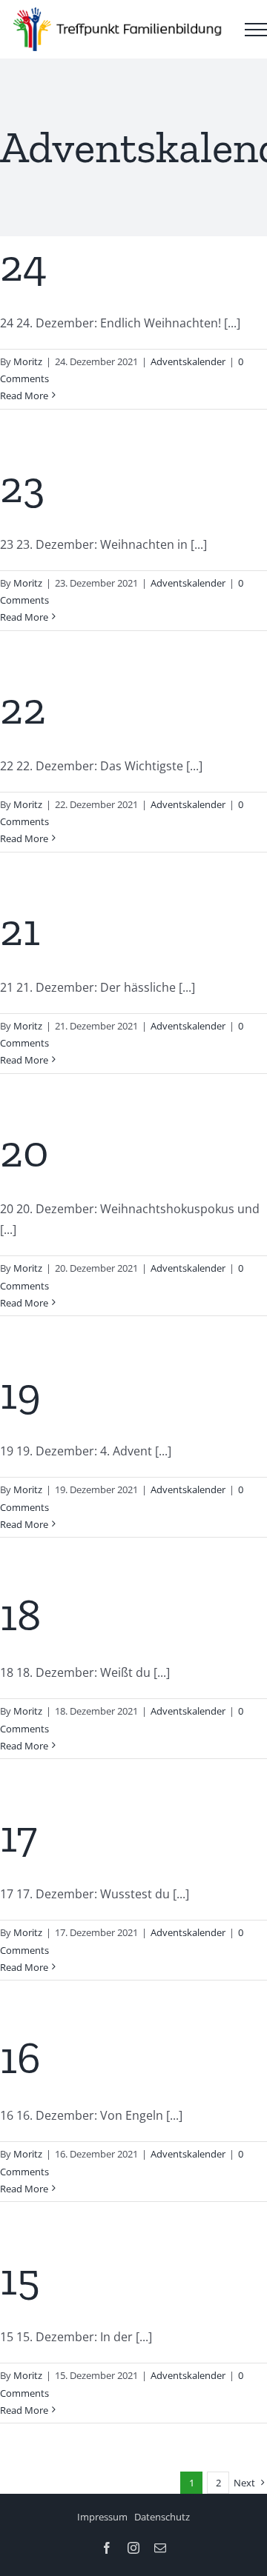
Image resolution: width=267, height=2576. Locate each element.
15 (20, 2279)
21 (20, 930)
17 (19, 1836)
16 (20, 2058)
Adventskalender (188, 361)
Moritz (28, 361)
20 (24, 1151)
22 (23, 708)
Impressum (102, 2517)
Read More (24, 396)
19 (20, 1393)
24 (23, 265)
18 (20, 1615)
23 (22, 487)
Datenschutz (162, 2517)
